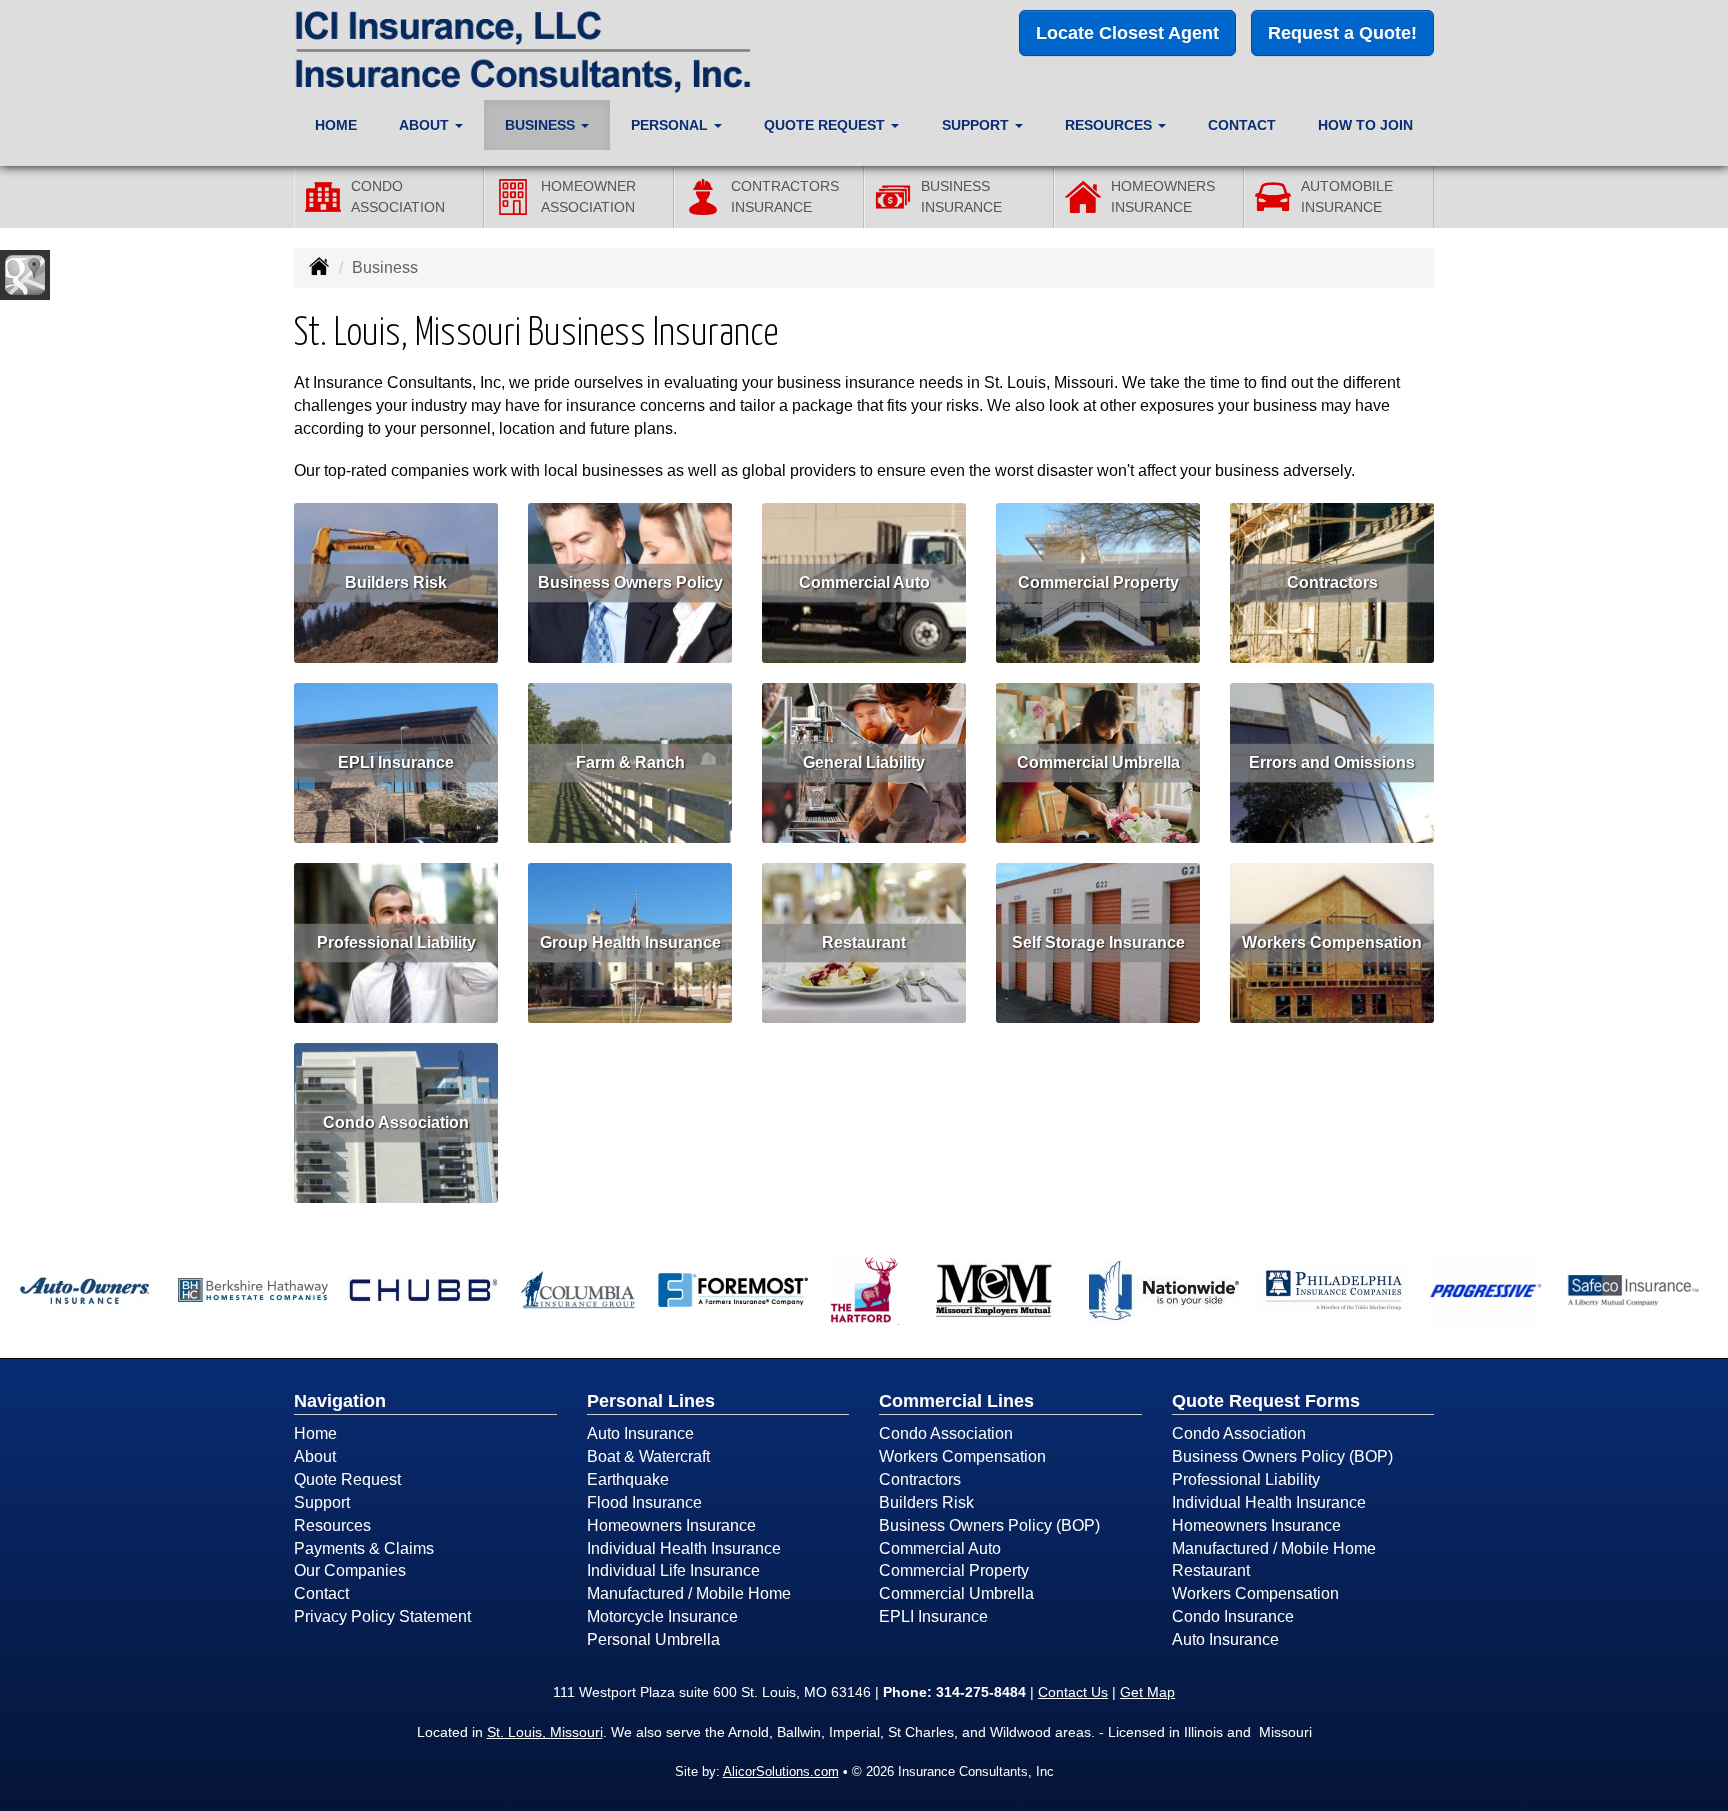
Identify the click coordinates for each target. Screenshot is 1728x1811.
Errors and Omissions (1332, 762)
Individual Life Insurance (673, 1570)
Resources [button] (1110, 125)
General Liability (864, 762)
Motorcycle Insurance (662, 1616)
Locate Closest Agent (1127, 33)
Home (336, 125)
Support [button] (977, 125)
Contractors (1332, 582)
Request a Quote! (1342, 33)
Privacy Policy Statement (382, 1616)
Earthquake (628, 1479)
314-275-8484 (981, 1692)
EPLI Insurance (396, 762)
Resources (332, 1525)
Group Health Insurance (630, 942)
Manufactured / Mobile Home (689, 1593)
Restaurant (864, 942)
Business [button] (542, 125)
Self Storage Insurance (1098, 942)
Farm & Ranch (630, 762)
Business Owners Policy (630, 582)
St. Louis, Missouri (545, 1732)
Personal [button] (671, 125)
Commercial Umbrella (1098, 762)
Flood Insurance (644, 1502)
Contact (1242, 125)
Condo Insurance (1233, 1616)
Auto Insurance (640, 1433)
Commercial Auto (864, 582)
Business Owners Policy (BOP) (989, 1525)
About (315, 1456)
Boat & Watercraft (648, 1456)
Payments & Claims (364, 1548)
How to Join (1365, 125)
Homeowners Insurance (671, 1525)
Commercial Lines (956, 1401)
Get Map (1147, 1692)
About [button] (426, 125)
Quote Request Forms (1266, 1401)
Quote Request (347, 1479)
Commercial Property (1098, 582)
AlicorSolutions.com (781, 1771)
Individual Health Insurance (684, 1548)
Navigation (340, 1401)
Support (322, 1502)
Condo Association (396, 1122)
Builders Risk (396, 582)
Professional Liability (396, 942)
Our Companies (350, 1570)
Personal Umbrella (653, 1639)
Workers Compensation (1332, 942)
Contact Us (1073, 1692)
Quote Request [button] (826, 125)
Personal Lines (651, 1401)
